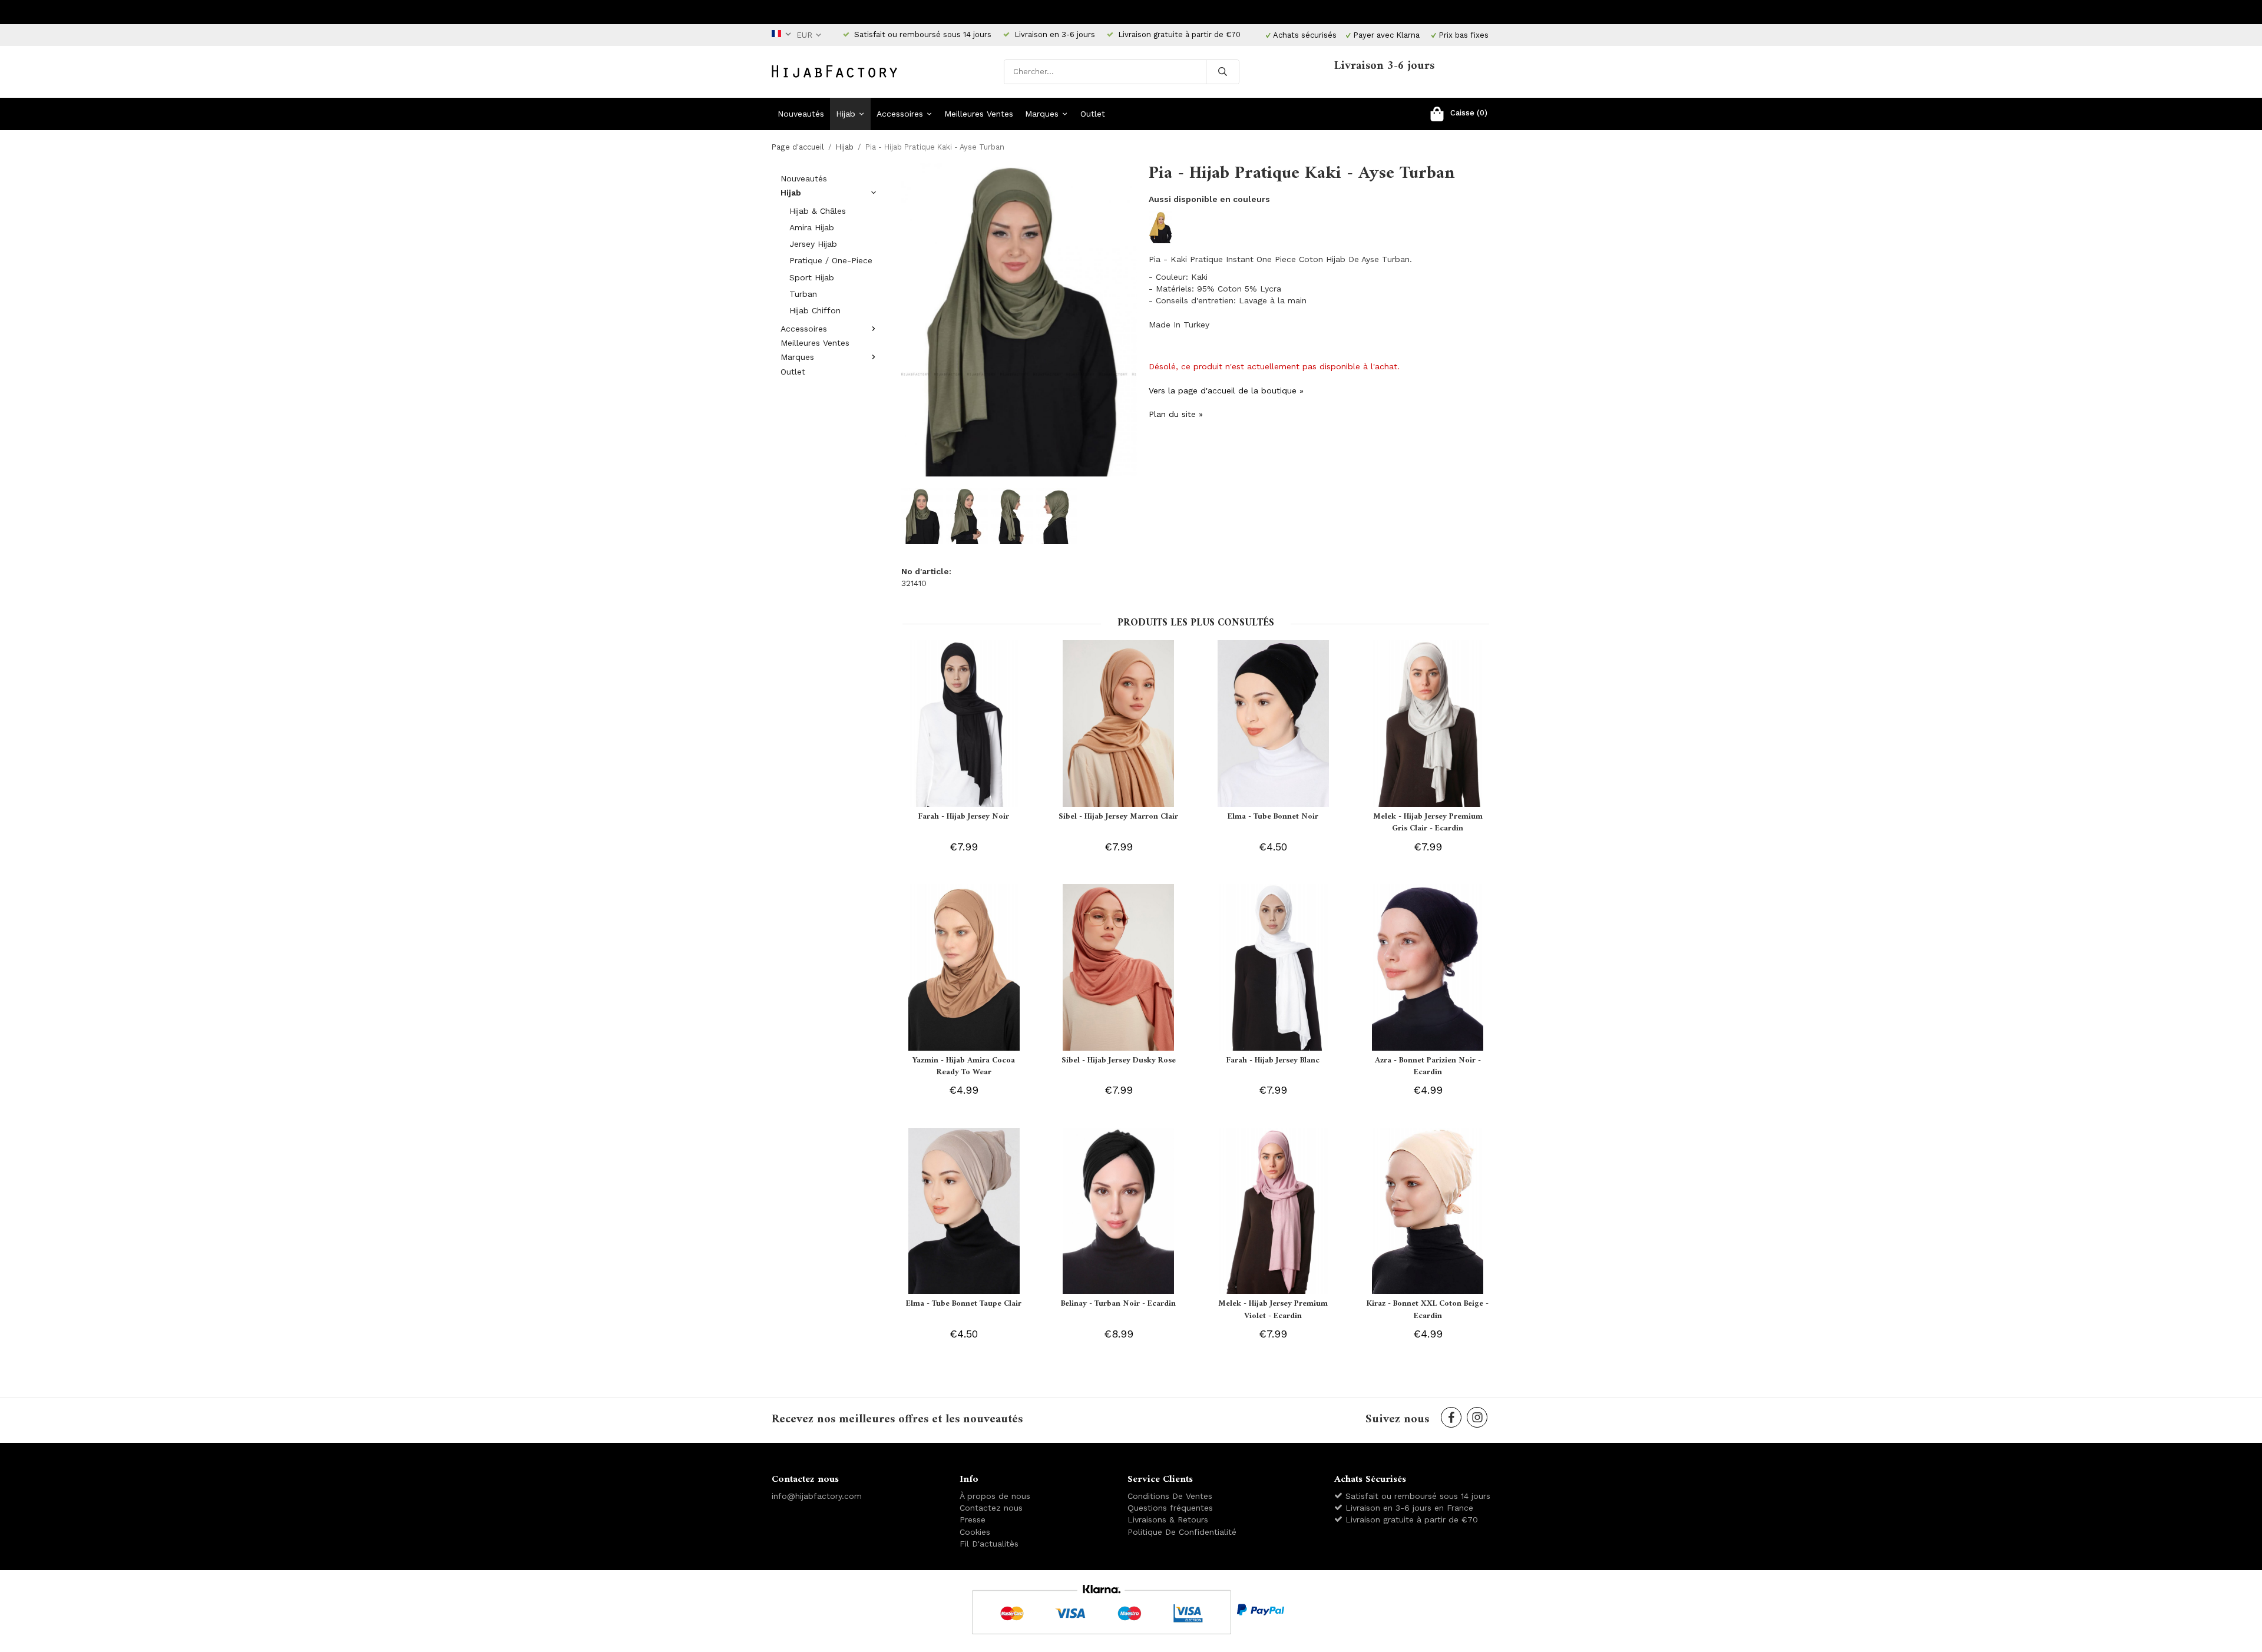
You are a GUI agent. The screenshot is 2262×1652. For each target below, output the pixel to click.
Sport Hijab (812, 277)
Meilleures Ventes (979, 114)
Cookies (975, 1532)
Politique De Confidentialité (1182, 1532)
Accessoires (900, 114)
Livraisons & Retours (1168, 1519)
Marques (1042, 114)
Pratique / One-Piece (831, 260)
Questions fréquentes (1170, 1508)
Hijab (846, 114)
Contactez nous (991, 1508)
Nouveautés (801, 114)
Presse (973, 1519)
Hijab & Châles (818, 211)
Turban (803, 294)
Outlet (1093, 114)
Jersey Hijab (813, 244)
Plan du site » (1176, 414)
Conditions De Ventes (1170, 1496)
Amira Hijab (812, 227)
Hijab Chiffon (815, 310)
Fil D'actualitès (989, 1544)
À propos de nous (995, 1496)
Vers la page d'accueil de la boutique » (1226, 390)
